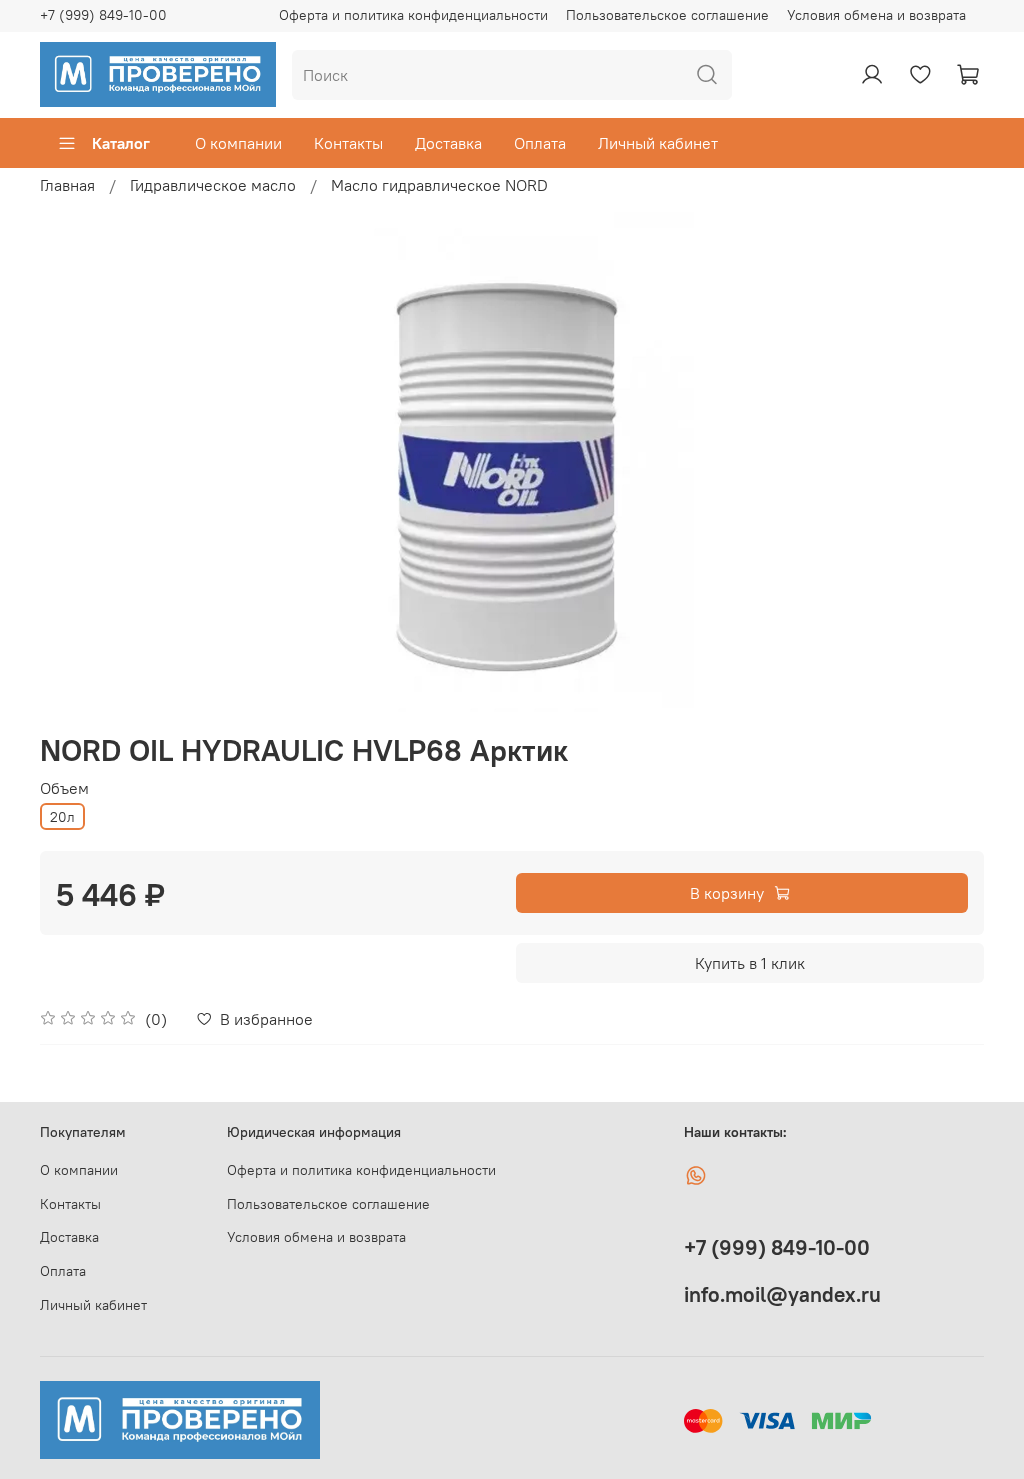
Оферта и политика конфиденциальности (413, 15)
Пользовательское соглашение (667, 15)
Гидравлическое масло (213, 185)
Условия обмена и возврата (876, 15)
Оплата (540, 143)
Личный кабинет (658, 143)
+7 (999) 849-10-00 (103, 15)
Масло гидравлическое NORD (439, 185)
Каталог (121, 143)
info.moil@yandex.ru (782, 1294)
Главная (67, 185)
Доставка (448, 143)
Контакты (348, 143)
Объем (64, 788)
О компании (238, 143)
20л (62, 817)
